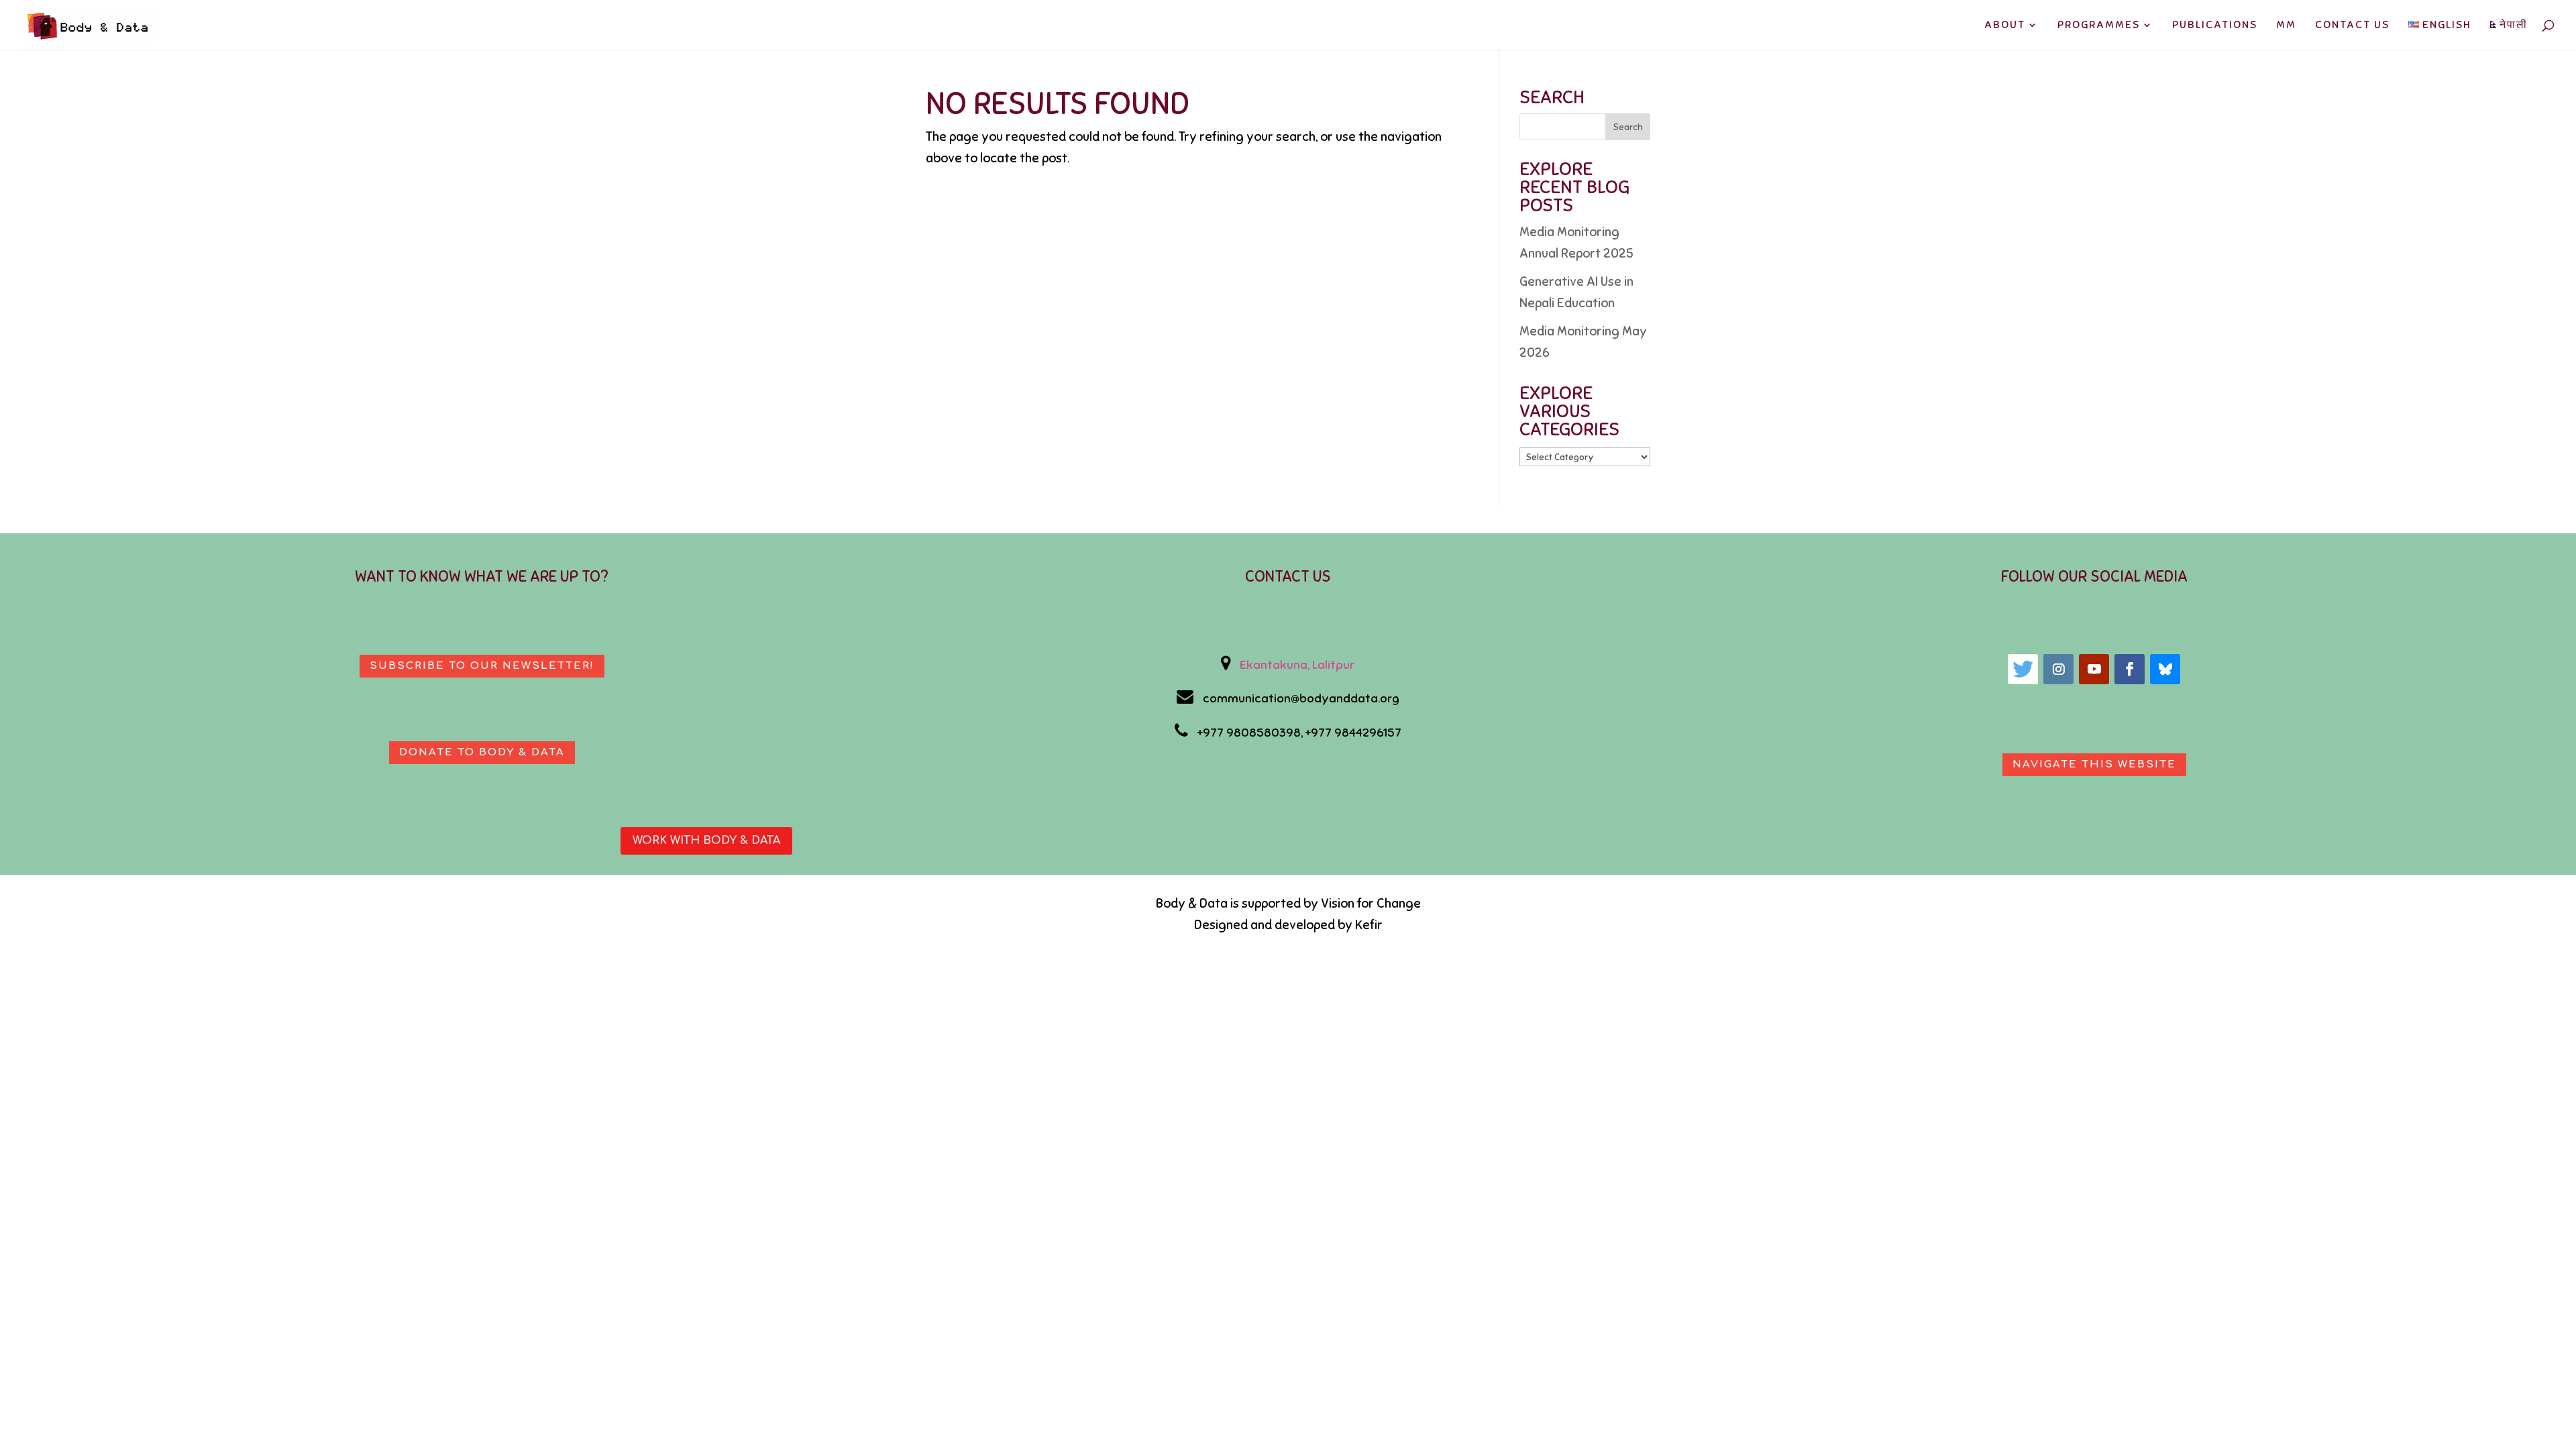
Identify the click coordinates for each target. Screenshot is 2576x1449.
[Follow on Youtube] (2094, 669)
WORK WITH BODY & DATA (706, 841)
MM (2286, 26)
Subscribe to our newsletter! (482, 666)
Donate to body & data (482, 752)
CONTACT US (2352, 26)
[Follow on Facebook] (2130, 669)
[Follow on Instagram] (2058, 669)
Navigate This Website (2094, 764)
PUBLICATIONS (2215, 26)
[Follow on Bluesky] (2165, 669)
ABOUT (2005, 26)
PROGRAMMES (2099, 26)
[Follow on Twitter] (2023, 669)
